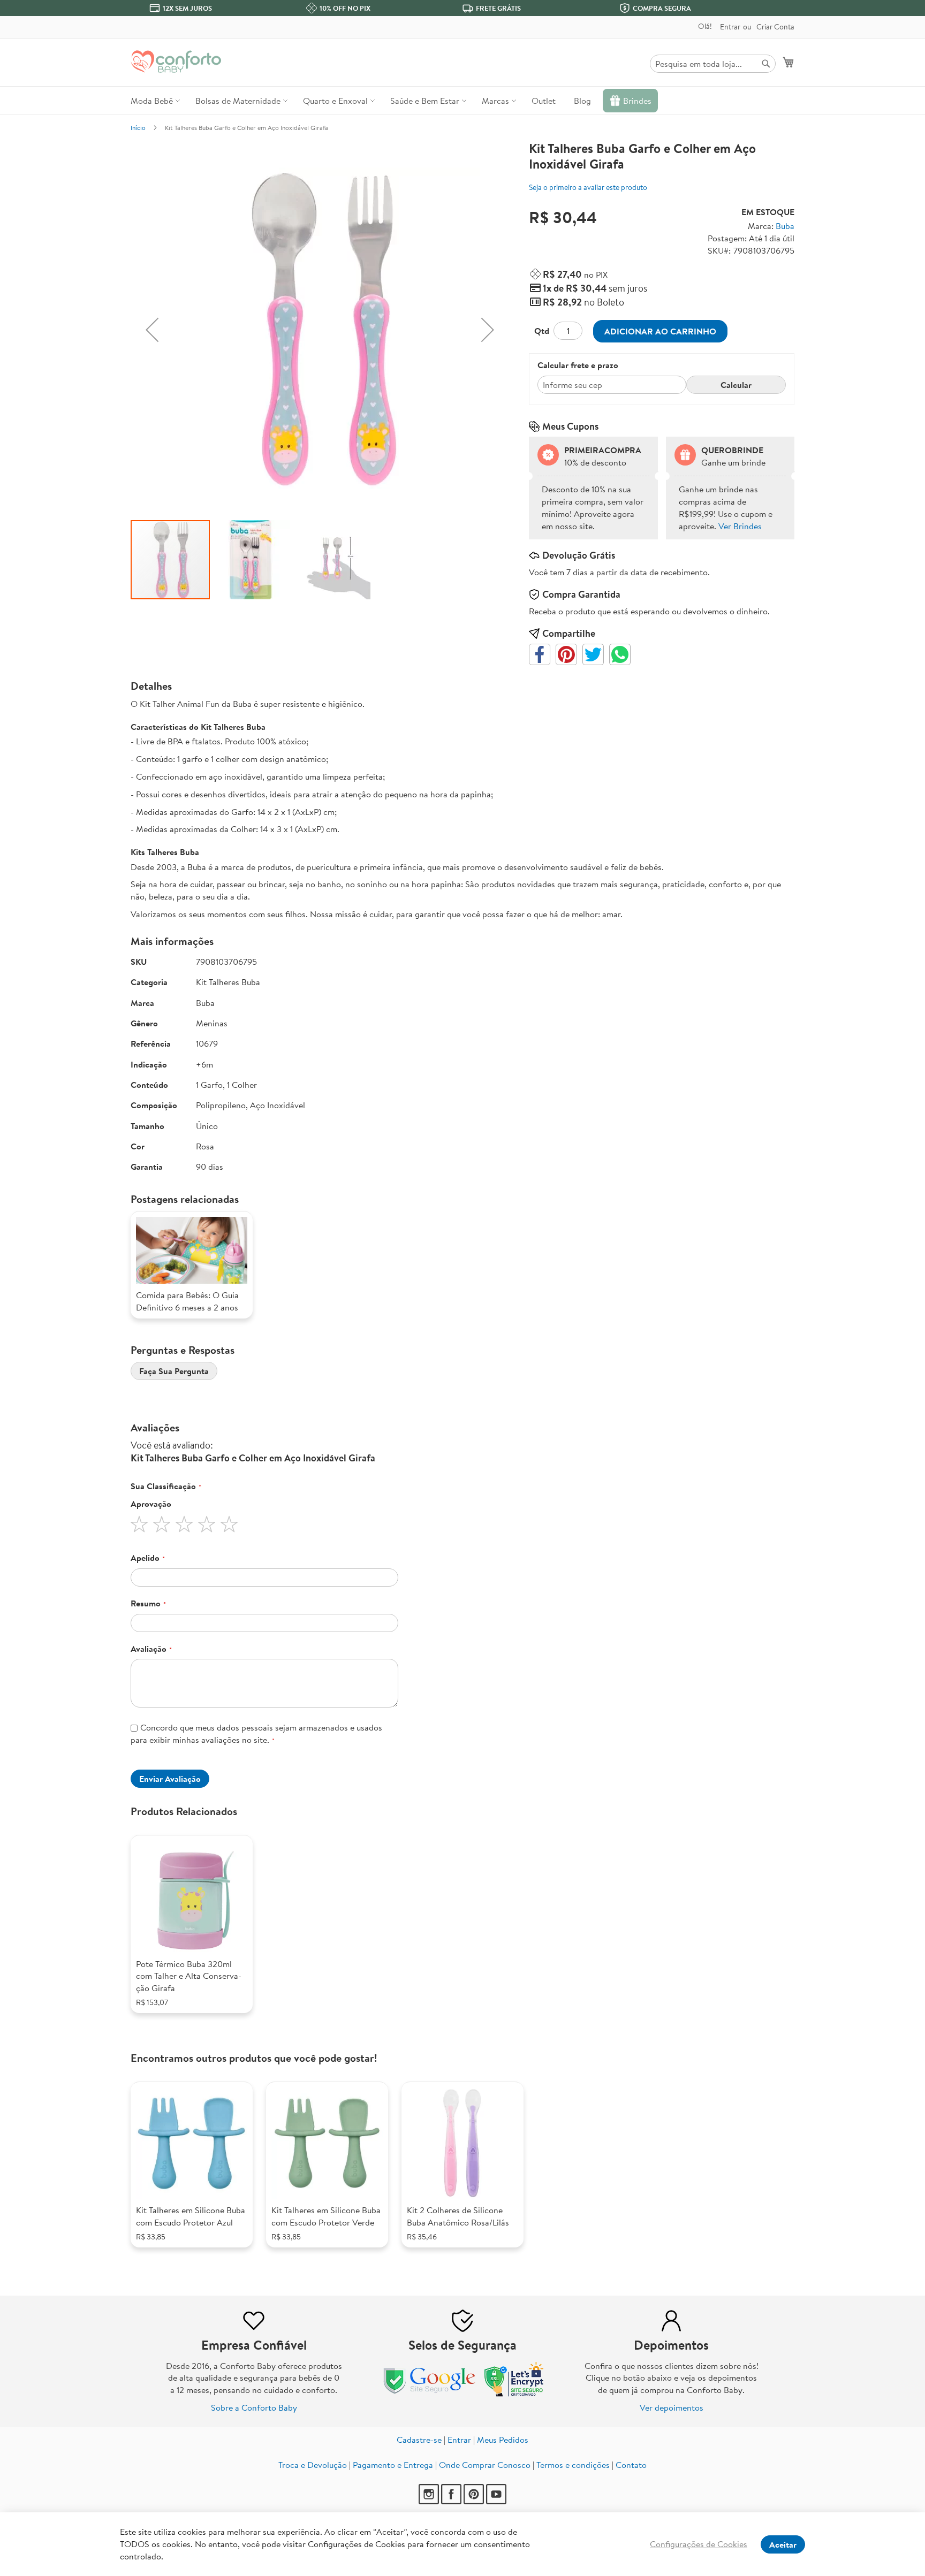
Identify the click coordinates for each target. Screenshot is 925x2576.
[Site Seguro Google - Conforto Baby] (430, 2394)
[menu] (462, 101)
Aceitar (783, 2544)
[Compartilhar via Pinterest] (566, 654)
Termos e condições (573, 2465)
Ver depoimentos (672, 2407)
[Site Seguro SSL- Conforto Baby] (514, 2394)
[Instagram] (430, 2501)
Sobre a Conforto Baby (254, 2407)
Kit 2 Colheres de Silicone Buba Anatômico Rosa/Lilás (458, 2216)
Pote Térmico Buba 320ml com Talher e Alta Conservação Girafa (189, 1976)
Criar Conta (775, 27)
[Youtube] (496, 2501)
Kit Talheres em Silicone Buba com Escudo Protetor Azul (191, 2216)
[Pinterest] (475, 2501)
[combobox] (713, 64)
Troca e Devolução (313, 2465)
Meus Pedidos (503, 2440)
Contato (631, 2465)
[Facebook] (452, 2501)
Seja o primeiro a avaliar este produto (588, 187)
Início (138, 128)
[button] (152, 330)
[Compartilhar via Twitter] (593, 654)
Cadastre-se (419, 2440)
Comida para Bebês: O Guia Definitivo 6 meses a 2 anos (187, 1301)
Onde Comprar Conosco (485, 2465)
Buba (785, 226)
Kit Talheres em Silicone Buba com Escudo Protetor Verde (326, 2216)
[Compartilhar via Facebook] (540, 654)
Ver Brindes (740, 526)
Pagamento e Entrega (393, 2465)
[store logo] (176, 62)
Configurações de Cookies (699, 2544)
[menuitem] (154, 101)
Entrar (730, 27)
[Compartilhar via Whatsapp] (620, 654)
